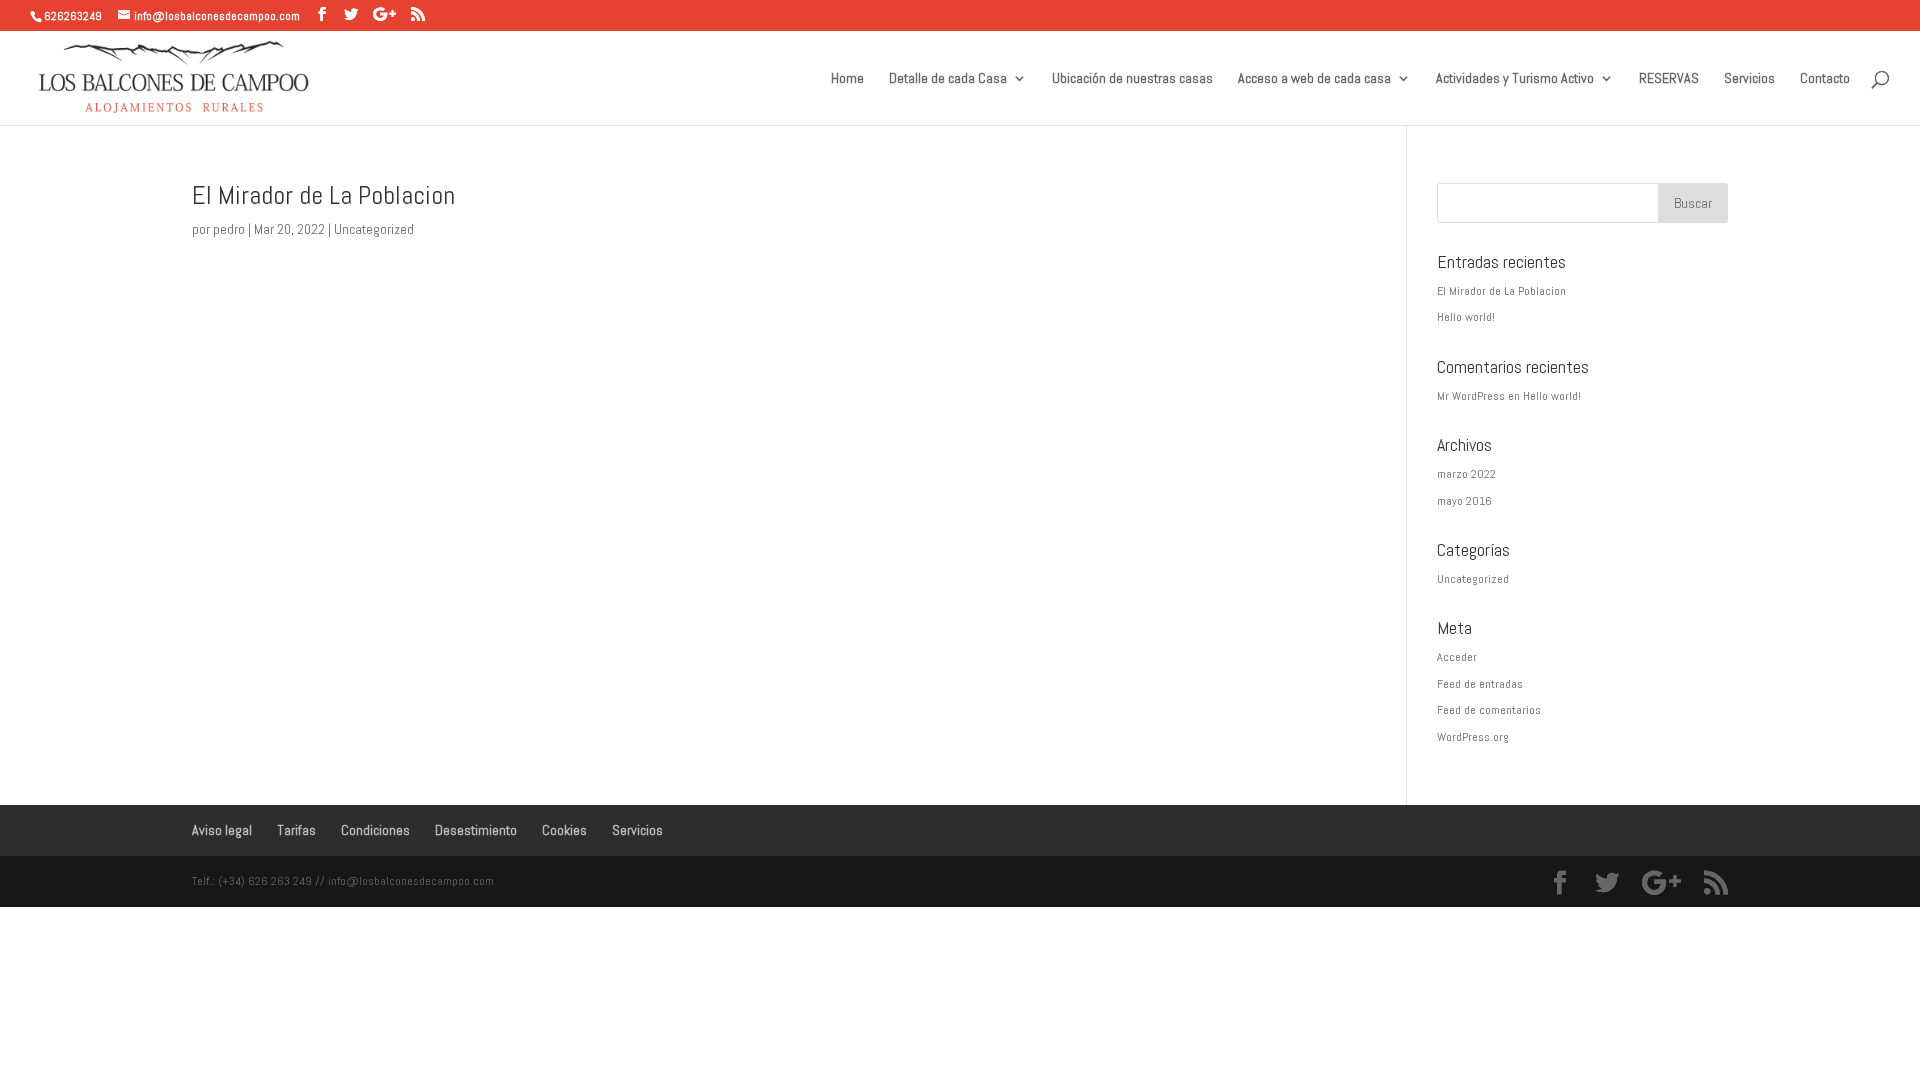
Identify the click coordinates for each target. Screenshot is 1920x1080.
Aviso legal (222, 830)
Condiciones (375, 830)
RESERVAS (1669, 79)
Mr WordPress (1471, 396)
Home (847, 79)
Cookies (564, 830)
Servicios (1749, 79)
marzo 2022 (1466, 474)
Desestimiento (476, 830)
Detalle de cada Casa (948, 79)
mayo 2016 (1464, 501)
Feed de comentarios (1489, 710)
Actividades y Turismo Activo (1515, 79)
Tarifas (296, 830)
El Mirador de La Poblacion (323, 195)
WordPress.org (1473, 737)
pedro (229, 229)
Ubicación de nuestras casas (1132, 79)
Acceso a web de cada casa (1314, 79)
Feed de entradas (1480, 684)
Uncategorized (374, 229)
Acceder (1457, 657)
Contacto (1825, 79)
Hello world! (1466, 317)
